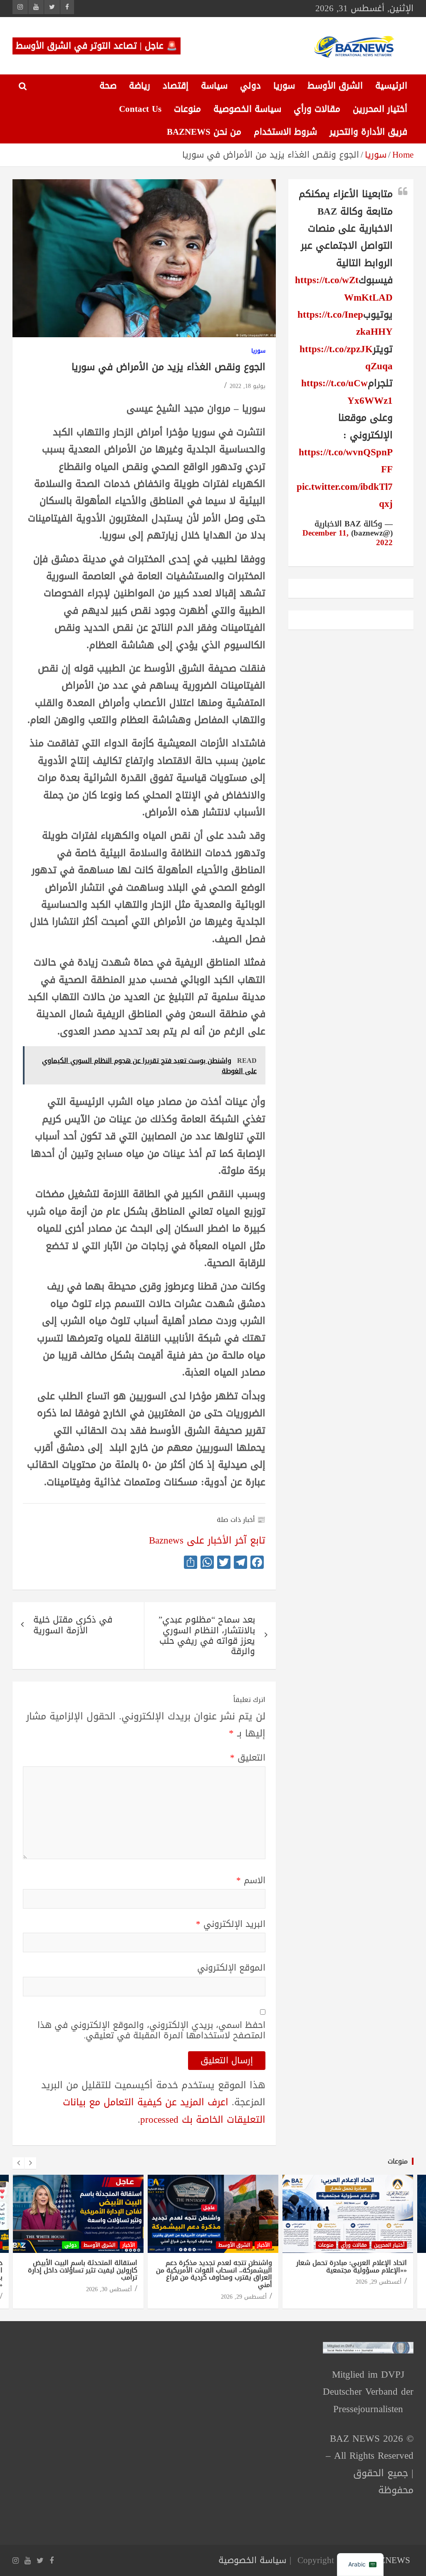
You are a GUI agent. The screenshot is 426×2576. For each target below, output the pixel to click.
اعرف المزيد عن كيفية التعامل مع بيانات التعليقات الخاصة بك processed (164, 2111)
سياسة (214, 86)
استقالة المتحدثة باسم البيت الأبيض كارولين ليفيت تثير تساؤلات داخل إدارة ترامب (83, 2270)
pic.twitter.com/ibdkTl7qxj (345, 495)
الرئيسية (391, 86)
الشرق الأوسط (335, 86)
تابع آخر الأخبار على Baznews (207, 1540)
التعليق (248, 1758)
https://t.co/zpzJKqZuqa (346, 358)
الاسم (251, 1881)
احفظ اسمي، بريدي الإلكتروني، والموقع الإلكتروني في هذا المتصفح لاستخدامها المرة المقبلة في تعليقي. (151, 2030)
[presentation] (18, 2163)
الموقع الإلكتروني (231, 1968)
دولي (250, 86)
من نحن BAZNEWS (204, 132)
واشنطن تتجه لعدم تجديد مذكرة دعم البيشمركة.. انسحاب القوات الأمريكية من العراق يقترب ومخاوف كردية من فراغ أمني (214, 2274)
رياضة (140, 86)
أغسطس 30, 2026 (109, 2289)
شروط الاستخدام (285, 132)
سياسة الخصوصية (247, 109)
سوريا (284, 86)
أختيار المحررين (380, 109)
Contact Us (140, 109)
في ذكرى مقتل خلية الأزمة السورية (73, 1625)
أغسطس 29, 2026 (244, 2297)
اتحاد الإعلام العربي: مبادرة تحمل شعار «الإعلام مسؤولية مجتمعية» (352, 2266)
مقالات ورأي (317, 109)
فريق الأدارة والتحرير (368, 132)
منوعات (187, 109)
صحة (108, 86)
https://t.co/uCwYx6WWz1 (347, 392)
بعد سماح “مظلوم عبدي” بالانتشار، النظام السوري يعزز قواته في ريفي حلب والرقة (207, 1635)
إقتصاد (176, 86)
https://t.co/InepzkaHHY (345, 323)
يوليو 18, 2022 (248, 386)
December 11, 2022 (348, 538)
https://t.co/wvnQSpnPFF (346, 461)
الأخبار (129, 2245)
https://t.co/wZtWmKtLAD (344, 289)
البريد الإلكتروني (231, 1924)
